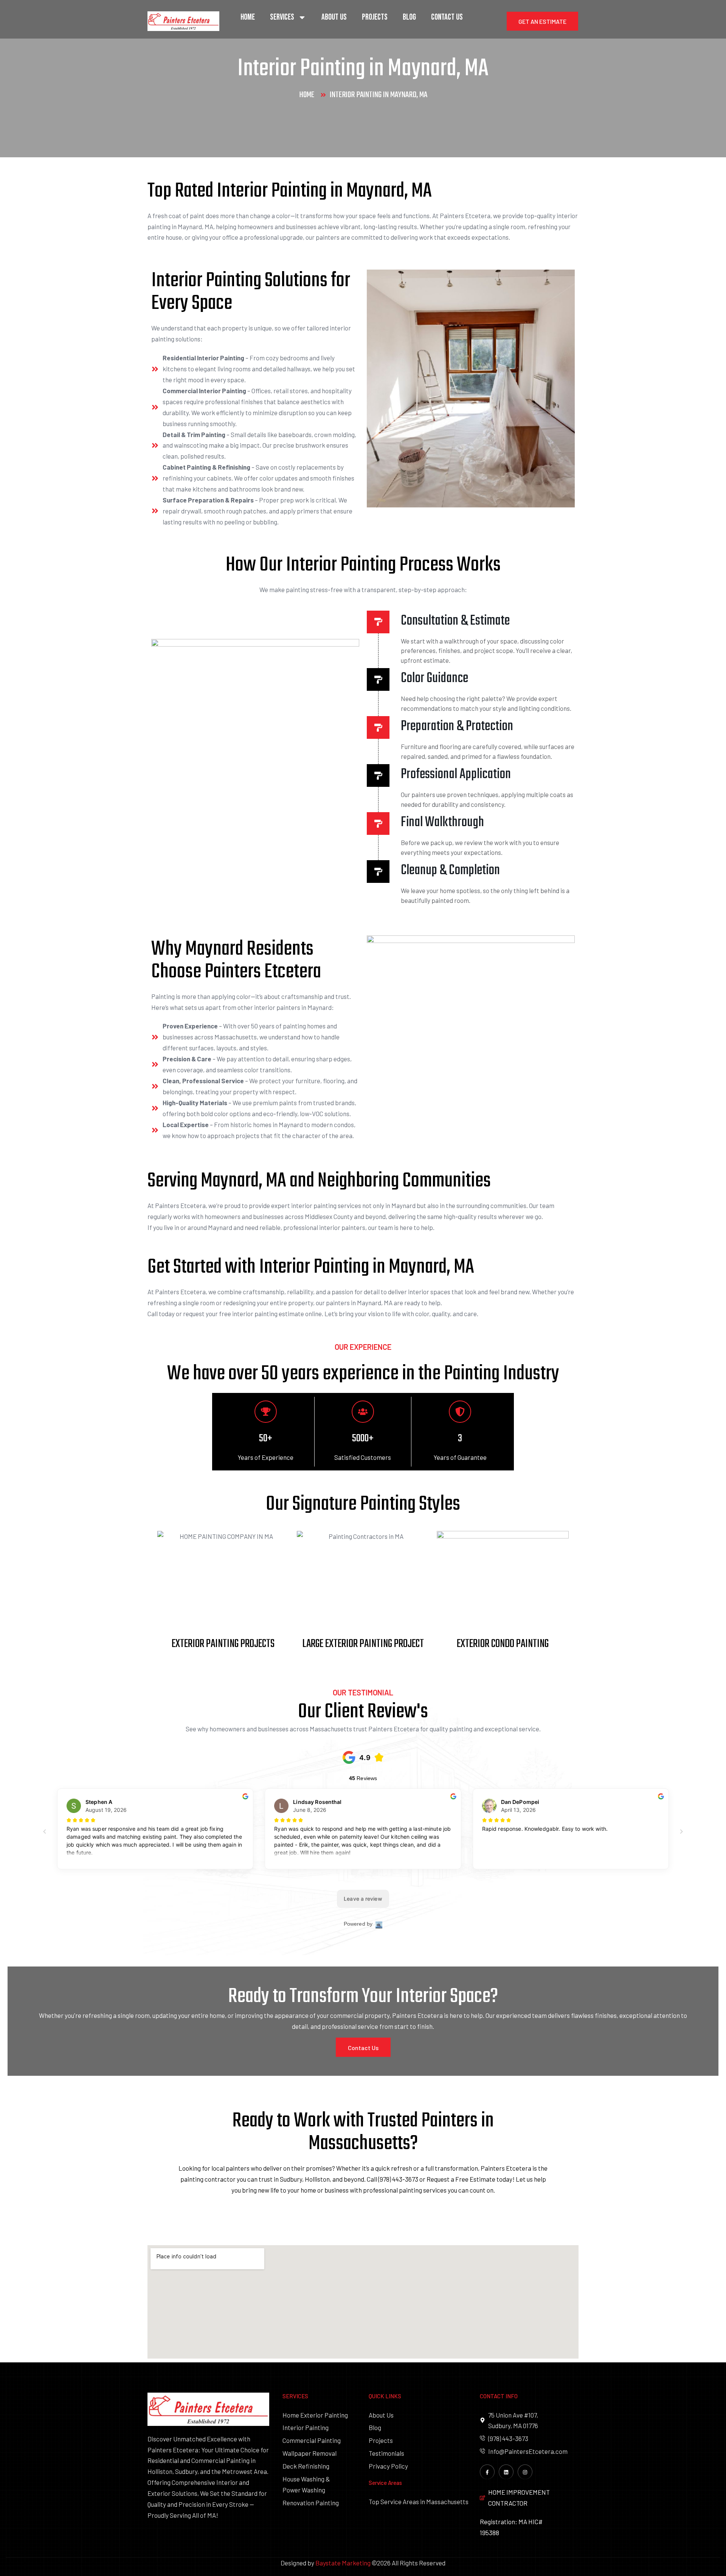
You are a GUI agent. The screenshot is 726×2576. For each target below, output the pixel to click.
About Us (334, 17)
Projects (375, 17)
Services (282, 17)
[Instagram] (525, 2472)
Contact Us (447, 17)
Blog (409, 17)
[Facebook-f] (487, 2472)
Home (248, 17)
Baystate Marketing (343, 2563)
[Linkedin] (506, 2472)
